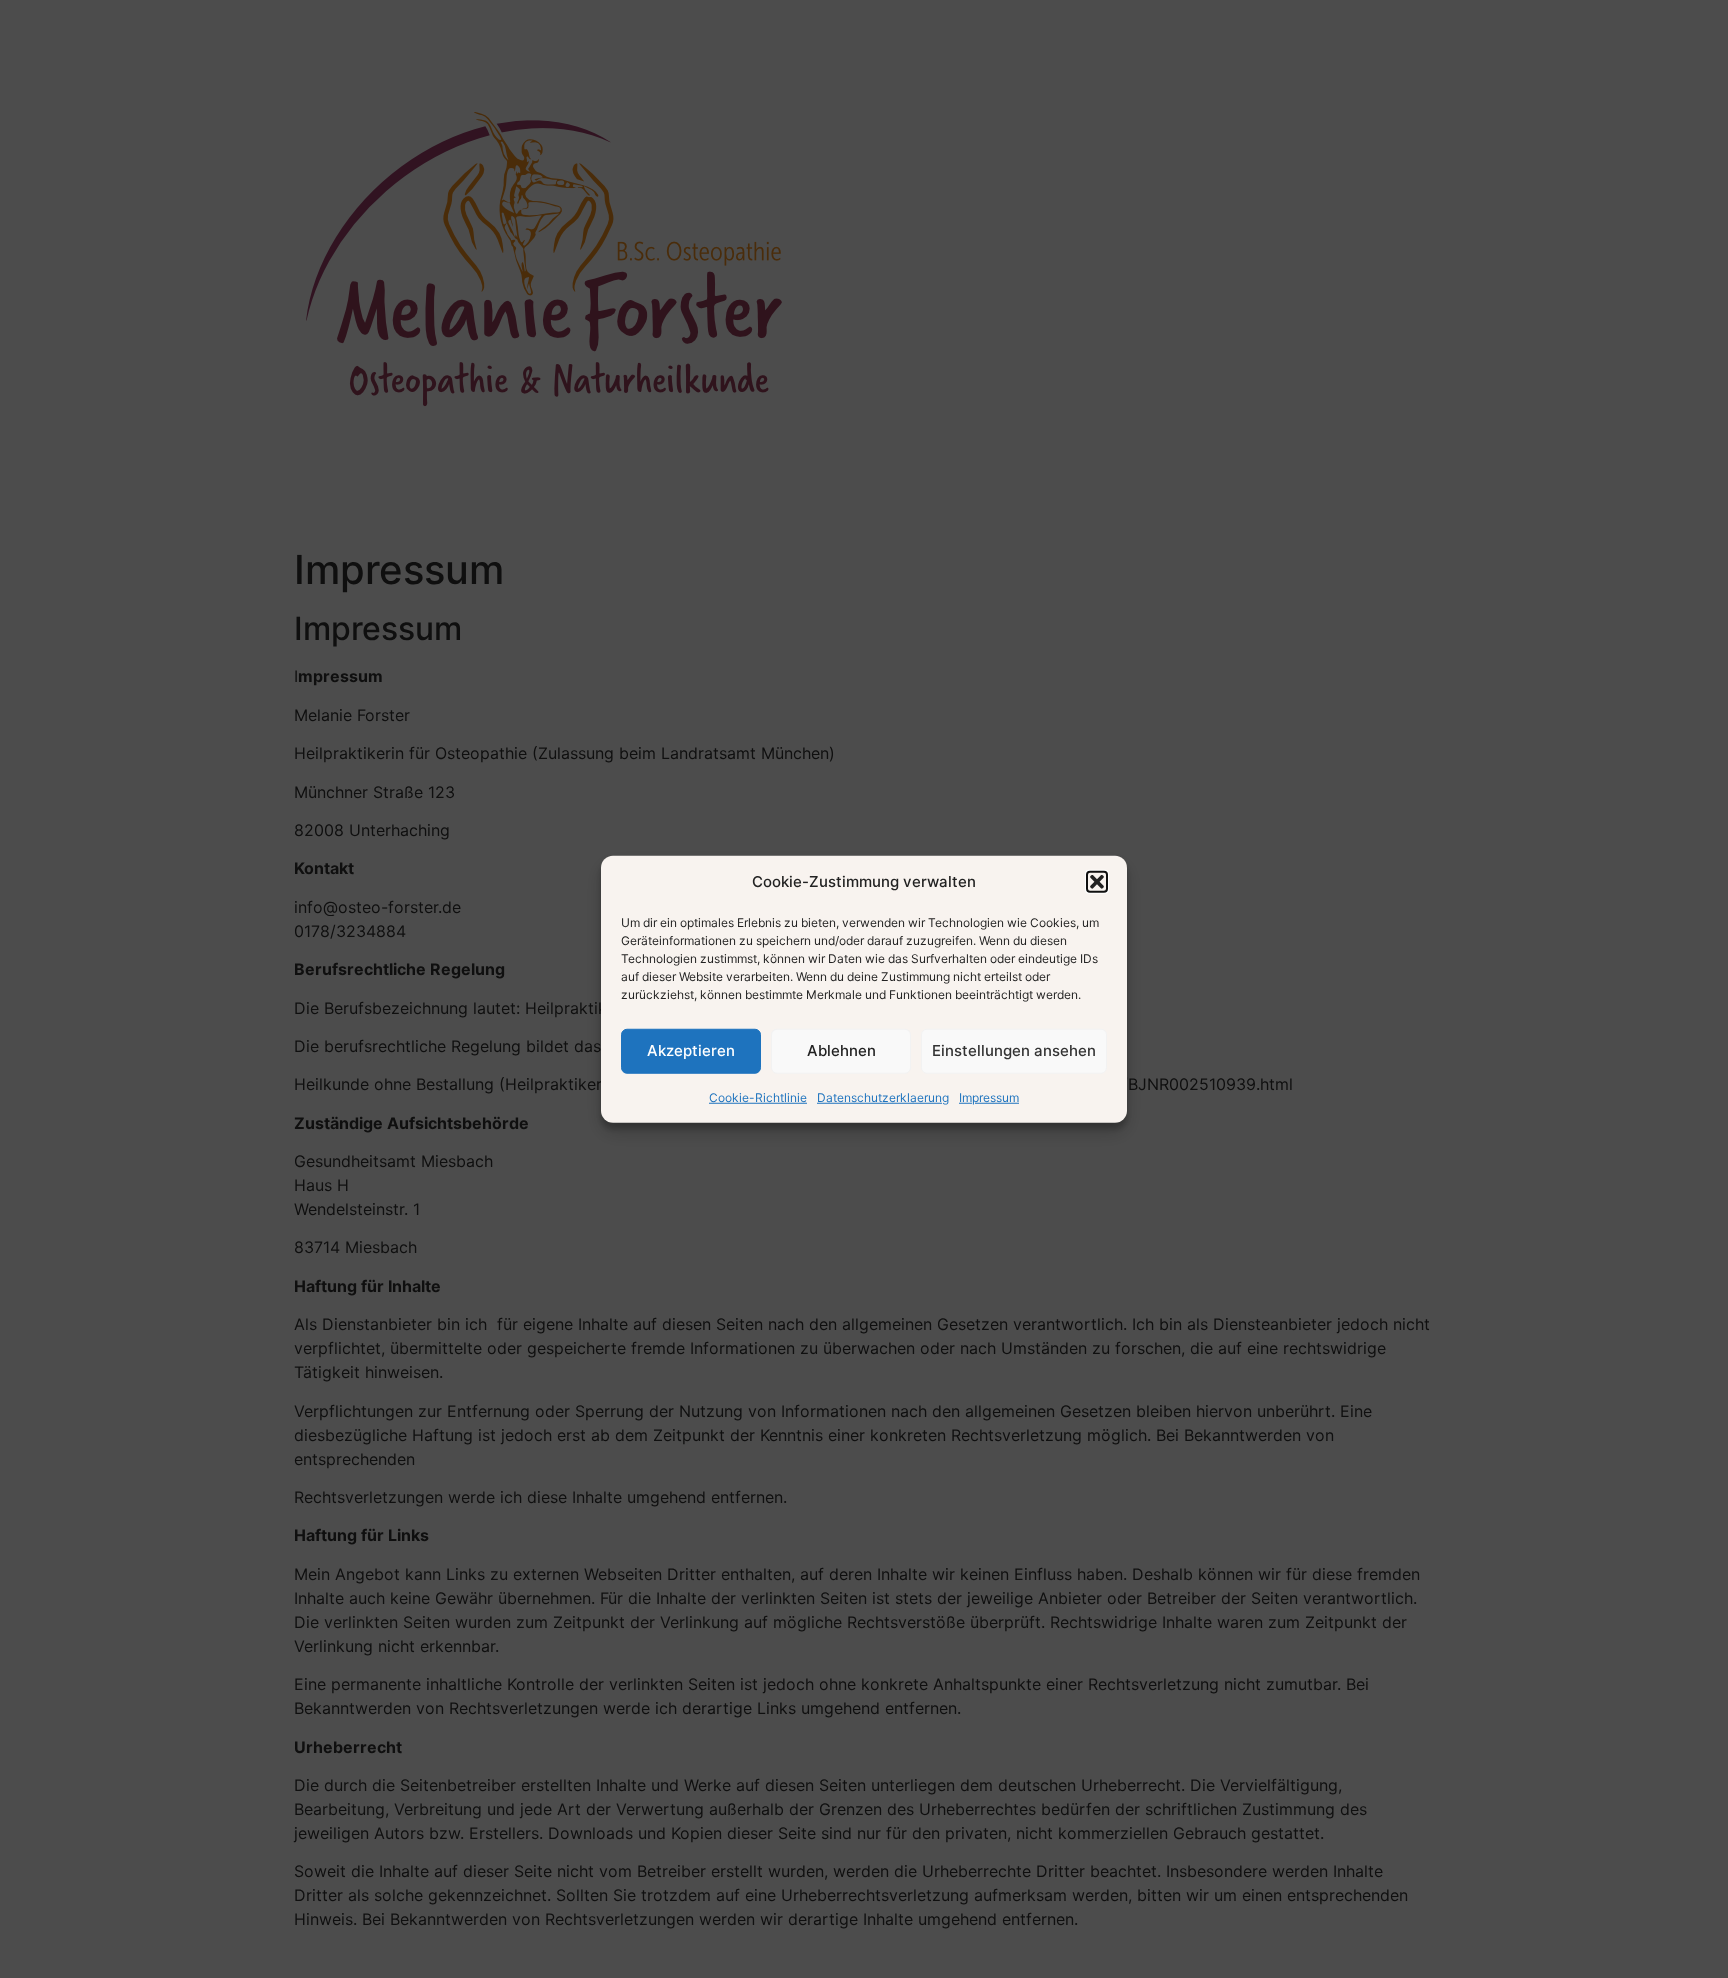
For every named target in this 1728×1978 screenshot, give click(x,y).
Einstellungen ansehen (1014, 1050)
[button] (1097, 882)
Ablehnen (841, 1050)
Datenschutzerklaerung (883, 1096)
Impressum (989, 1096)
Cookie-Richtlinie (758, 1096)
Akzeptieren (691, 1050)
